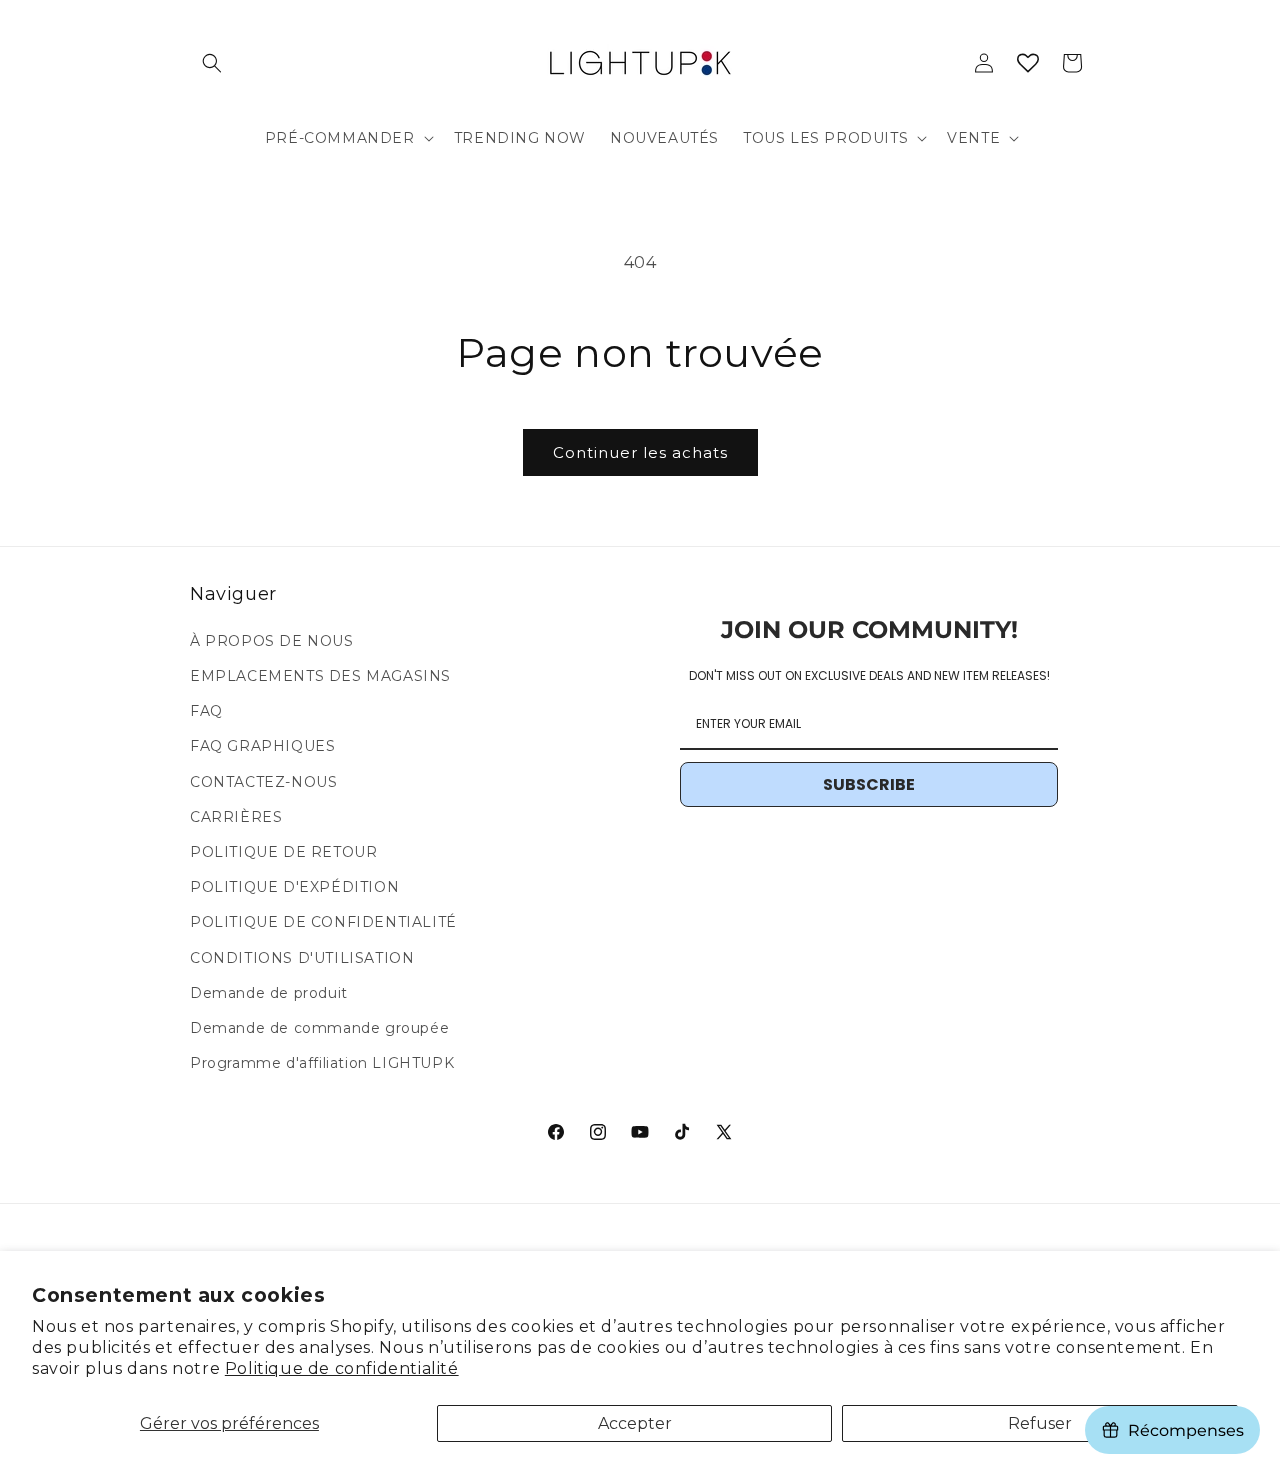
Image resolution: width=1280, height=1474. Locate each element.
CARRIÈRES (236, 817)
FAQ (206, 711)
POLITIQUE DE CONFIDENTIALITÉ (323, 922)
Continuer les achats (640, 452)
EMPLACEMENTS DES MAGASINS (320, 676)
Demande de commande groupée (319, 1028)
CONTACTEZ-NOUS (263, 782)
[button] (212, 63)
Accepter (635, 1423)
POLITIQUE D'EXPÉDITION (294, 887)
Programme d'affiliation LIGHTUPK (322, 1063)
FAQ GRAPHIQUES (262, 746)
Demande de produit (269, 993)
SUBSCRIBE (869, 784)
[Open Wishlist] (1028, 63)
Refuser (1040, 1423)
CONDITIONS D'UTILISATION (302, 958)
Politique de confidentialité (342, 1368)
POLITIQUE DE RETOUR (283, 852)
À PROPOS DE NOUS (272, 641)
